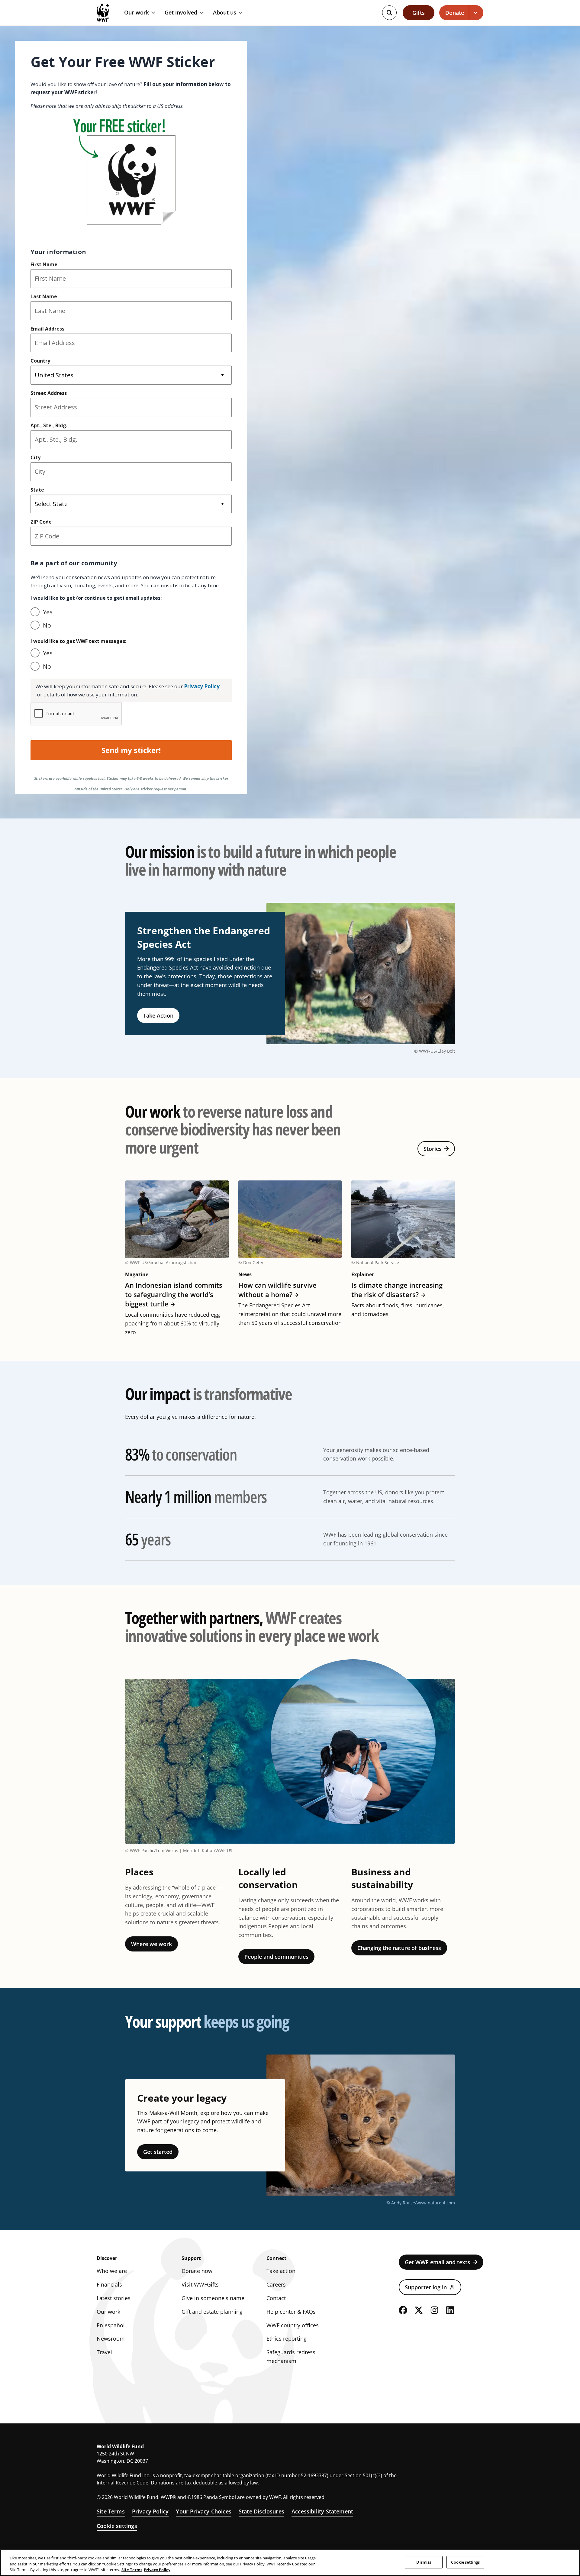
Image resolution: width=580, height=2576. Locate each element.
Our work (137, 13)
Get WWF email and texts (437, 2262)
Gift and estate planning (212, 2312)
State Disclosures (261, 2511)
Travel (104, 2352)
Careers (276, 2284)
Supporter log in (426, 2287)
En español (111, 2325)
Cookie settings (117, 2526)
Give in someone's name (213, 2298)
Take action (281, 2271)
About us (225, 13)
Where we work (151, 1944)
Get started (158, 2152)
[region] (290, 2563)
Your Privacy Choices (204, 2511)
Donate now (197, 2271)
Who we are (112, 2271)
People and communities (276, 1957)
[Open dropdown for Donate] (476, 13)
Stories (433, 1149)
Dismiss (424, 2562)
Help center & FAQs (291, 2312)
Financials (109, 2284)
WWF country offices (293, 2325)
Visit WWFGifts (200, 2284)
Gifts (419, 13)
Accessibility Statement (322, 2511)
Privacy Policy (150, 2511)
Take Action (158, 1015)
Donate (455, 13)
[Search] (389, 13)
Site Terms (111, 2511)
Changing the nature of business (399, 1948)
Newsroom (111, 2339)
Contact (276, 2298)
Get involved (181, 13)
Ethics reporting (287, 2339)
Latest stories (114, 2298)
